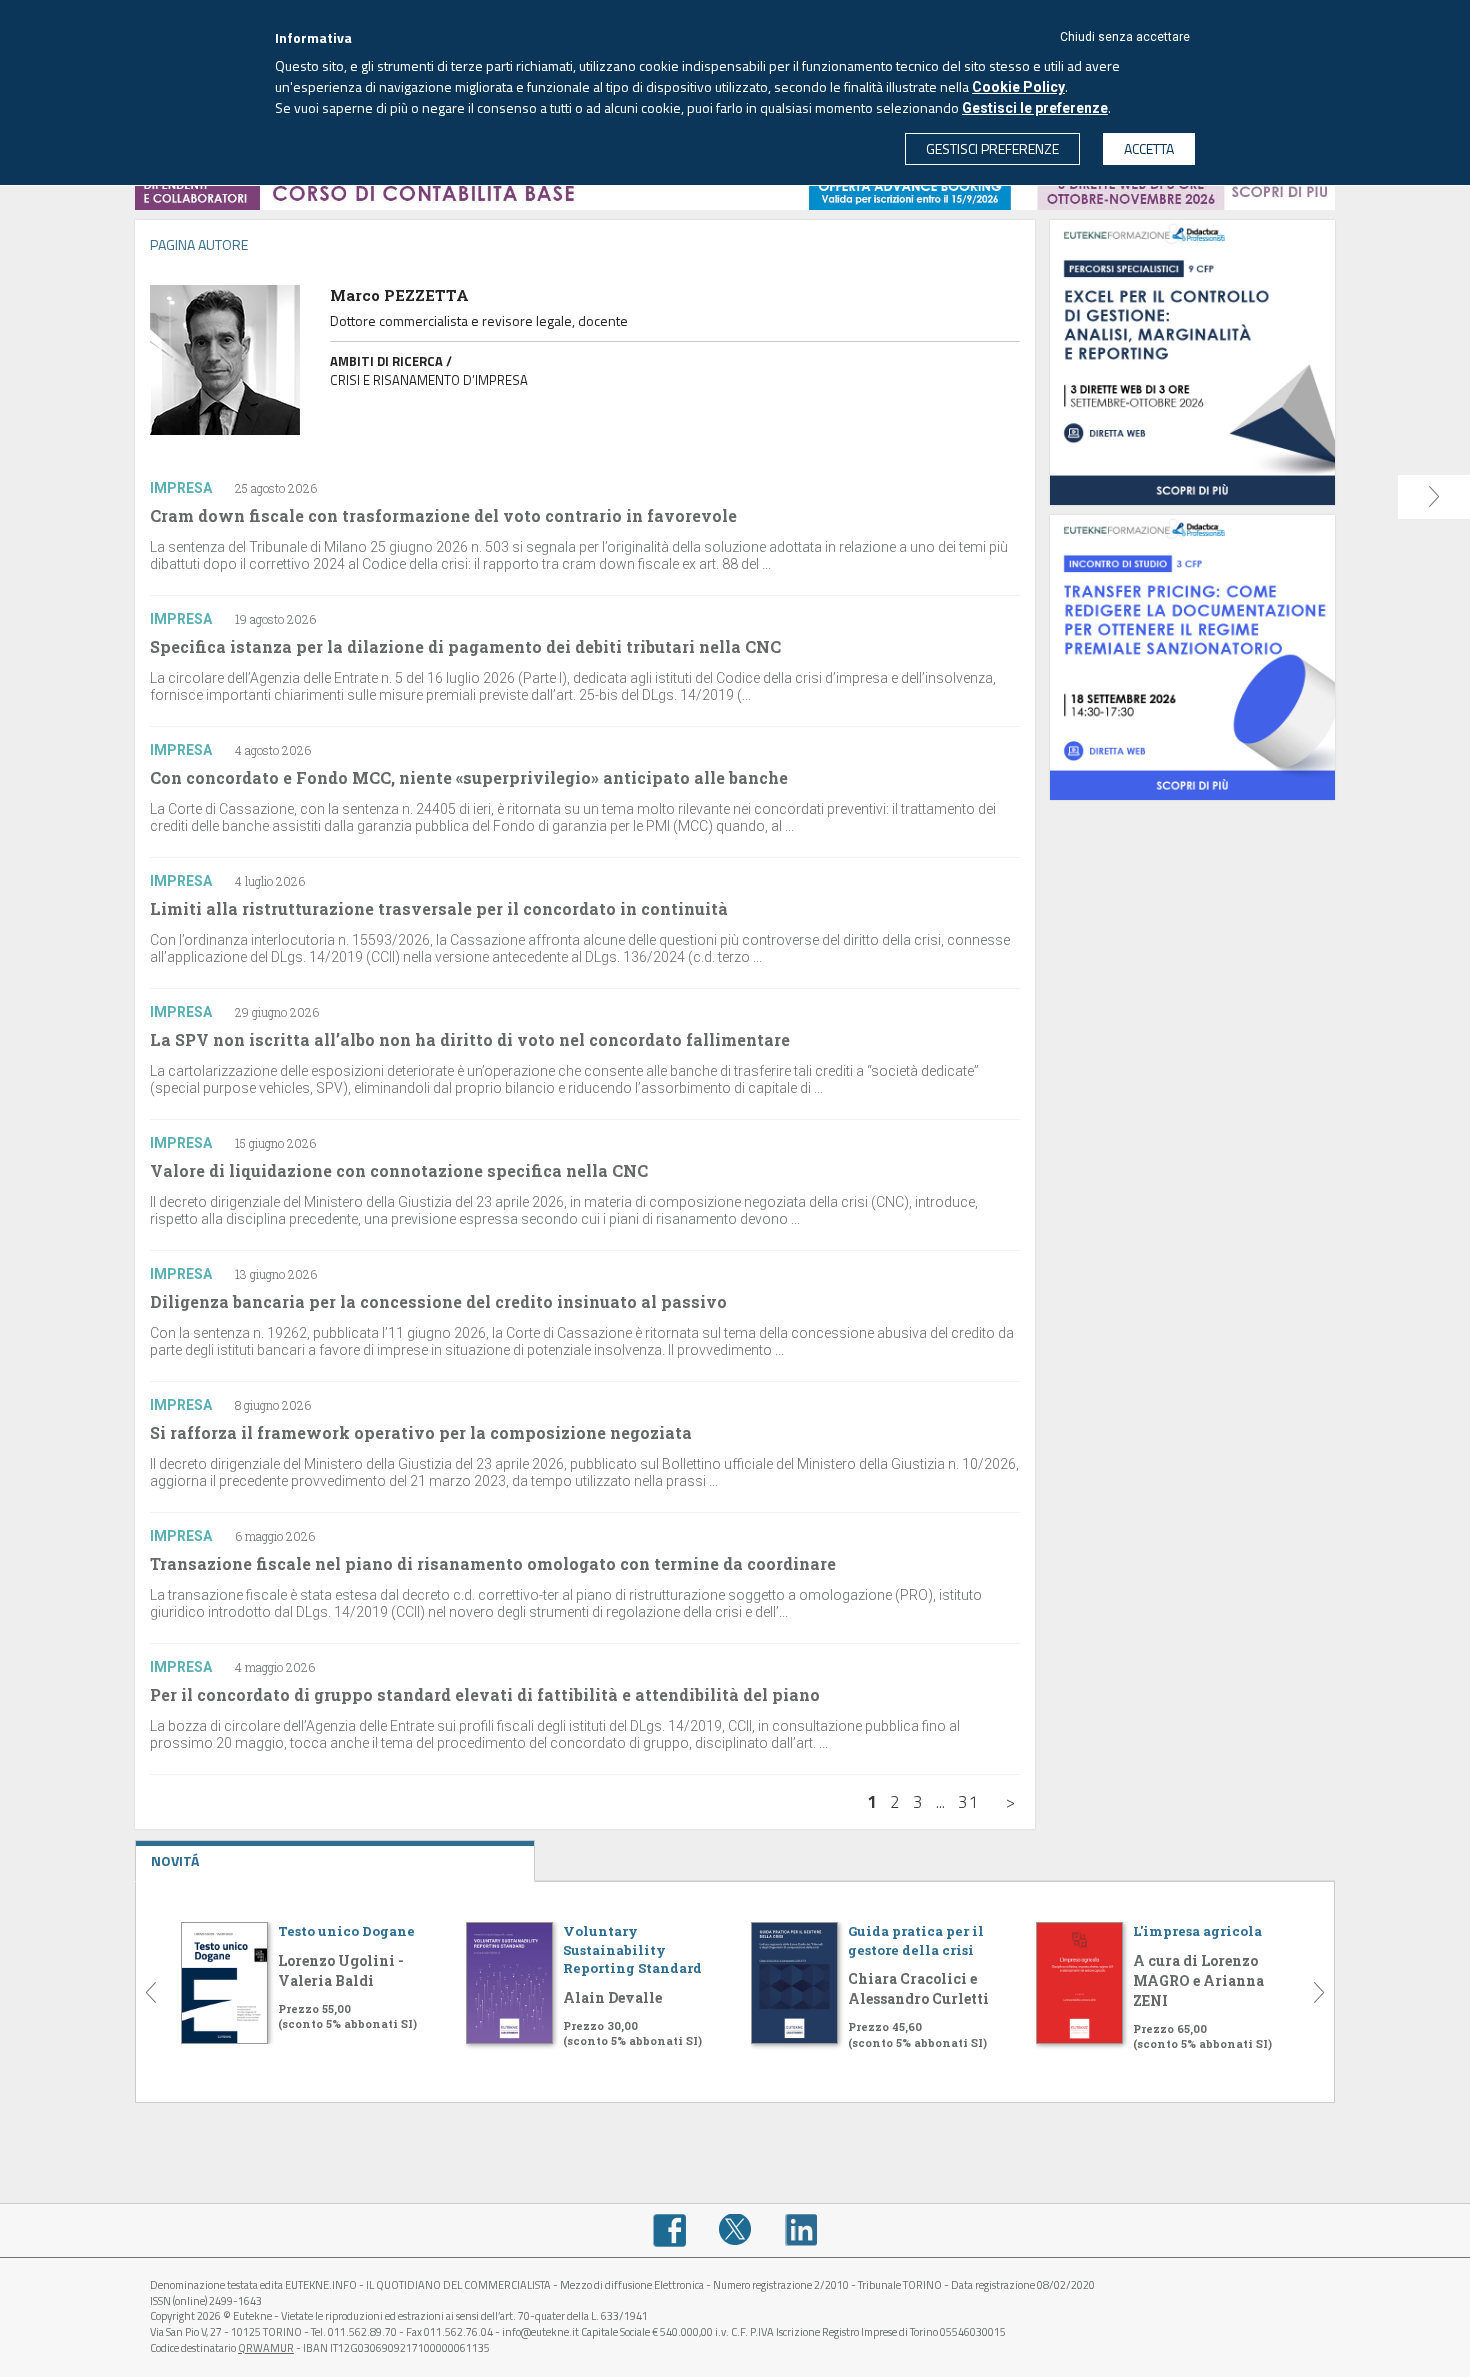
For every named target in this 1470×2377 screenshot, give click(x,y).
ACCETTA (1149, 148)
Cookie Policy (1018, 87)
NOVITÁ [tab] (175, 1860)
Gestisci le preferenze (1035, 108)
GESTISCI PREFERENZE (992, 148)
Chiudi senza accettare (1125, 37)
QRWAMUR (266, 2348)
